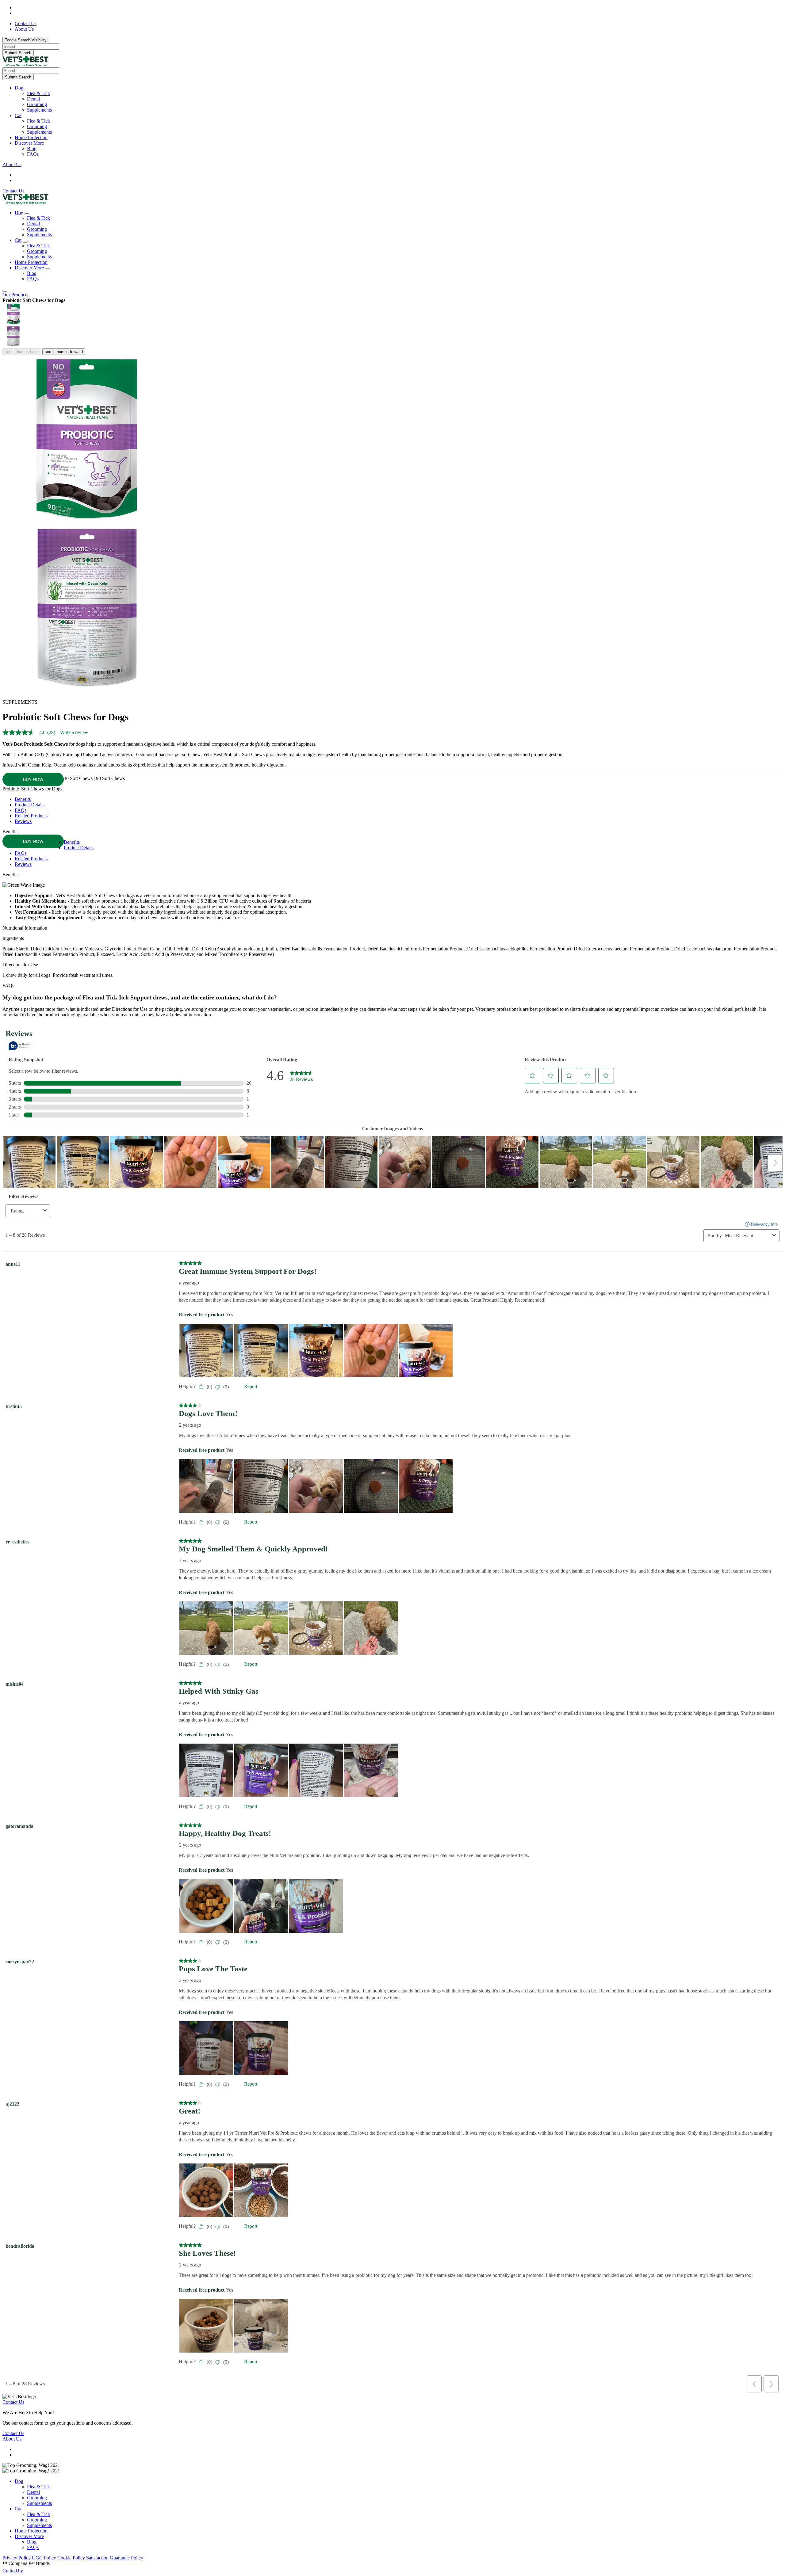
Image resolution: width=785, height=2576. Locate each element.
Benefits (23, 799)
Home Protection (31, 137)
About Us (12, 164)
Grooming (37, 104)
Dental (33, 99)
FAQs (33, 154)
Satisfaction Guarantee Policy (115, 2558)
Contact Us (13, 191)
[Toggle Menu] (5, 291)
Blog (32, 148)
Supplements (39, 110)
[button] (399, 88)
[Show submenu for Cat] (25, 242)
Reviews (23, 821)
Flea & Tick (38, 93)
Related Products (31, 816)
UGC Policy (44, 2558)
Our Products (15, 295)
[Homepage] (25, 65)
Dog (19, 88)
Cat (18, 115)
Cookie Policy (71, 2558)
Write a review (74, 732)
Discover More (29, 143)
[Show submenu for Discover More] (48, 269)
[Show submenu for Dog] (27, 214)
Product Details (30, 805)
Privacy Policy (17, 2558)
